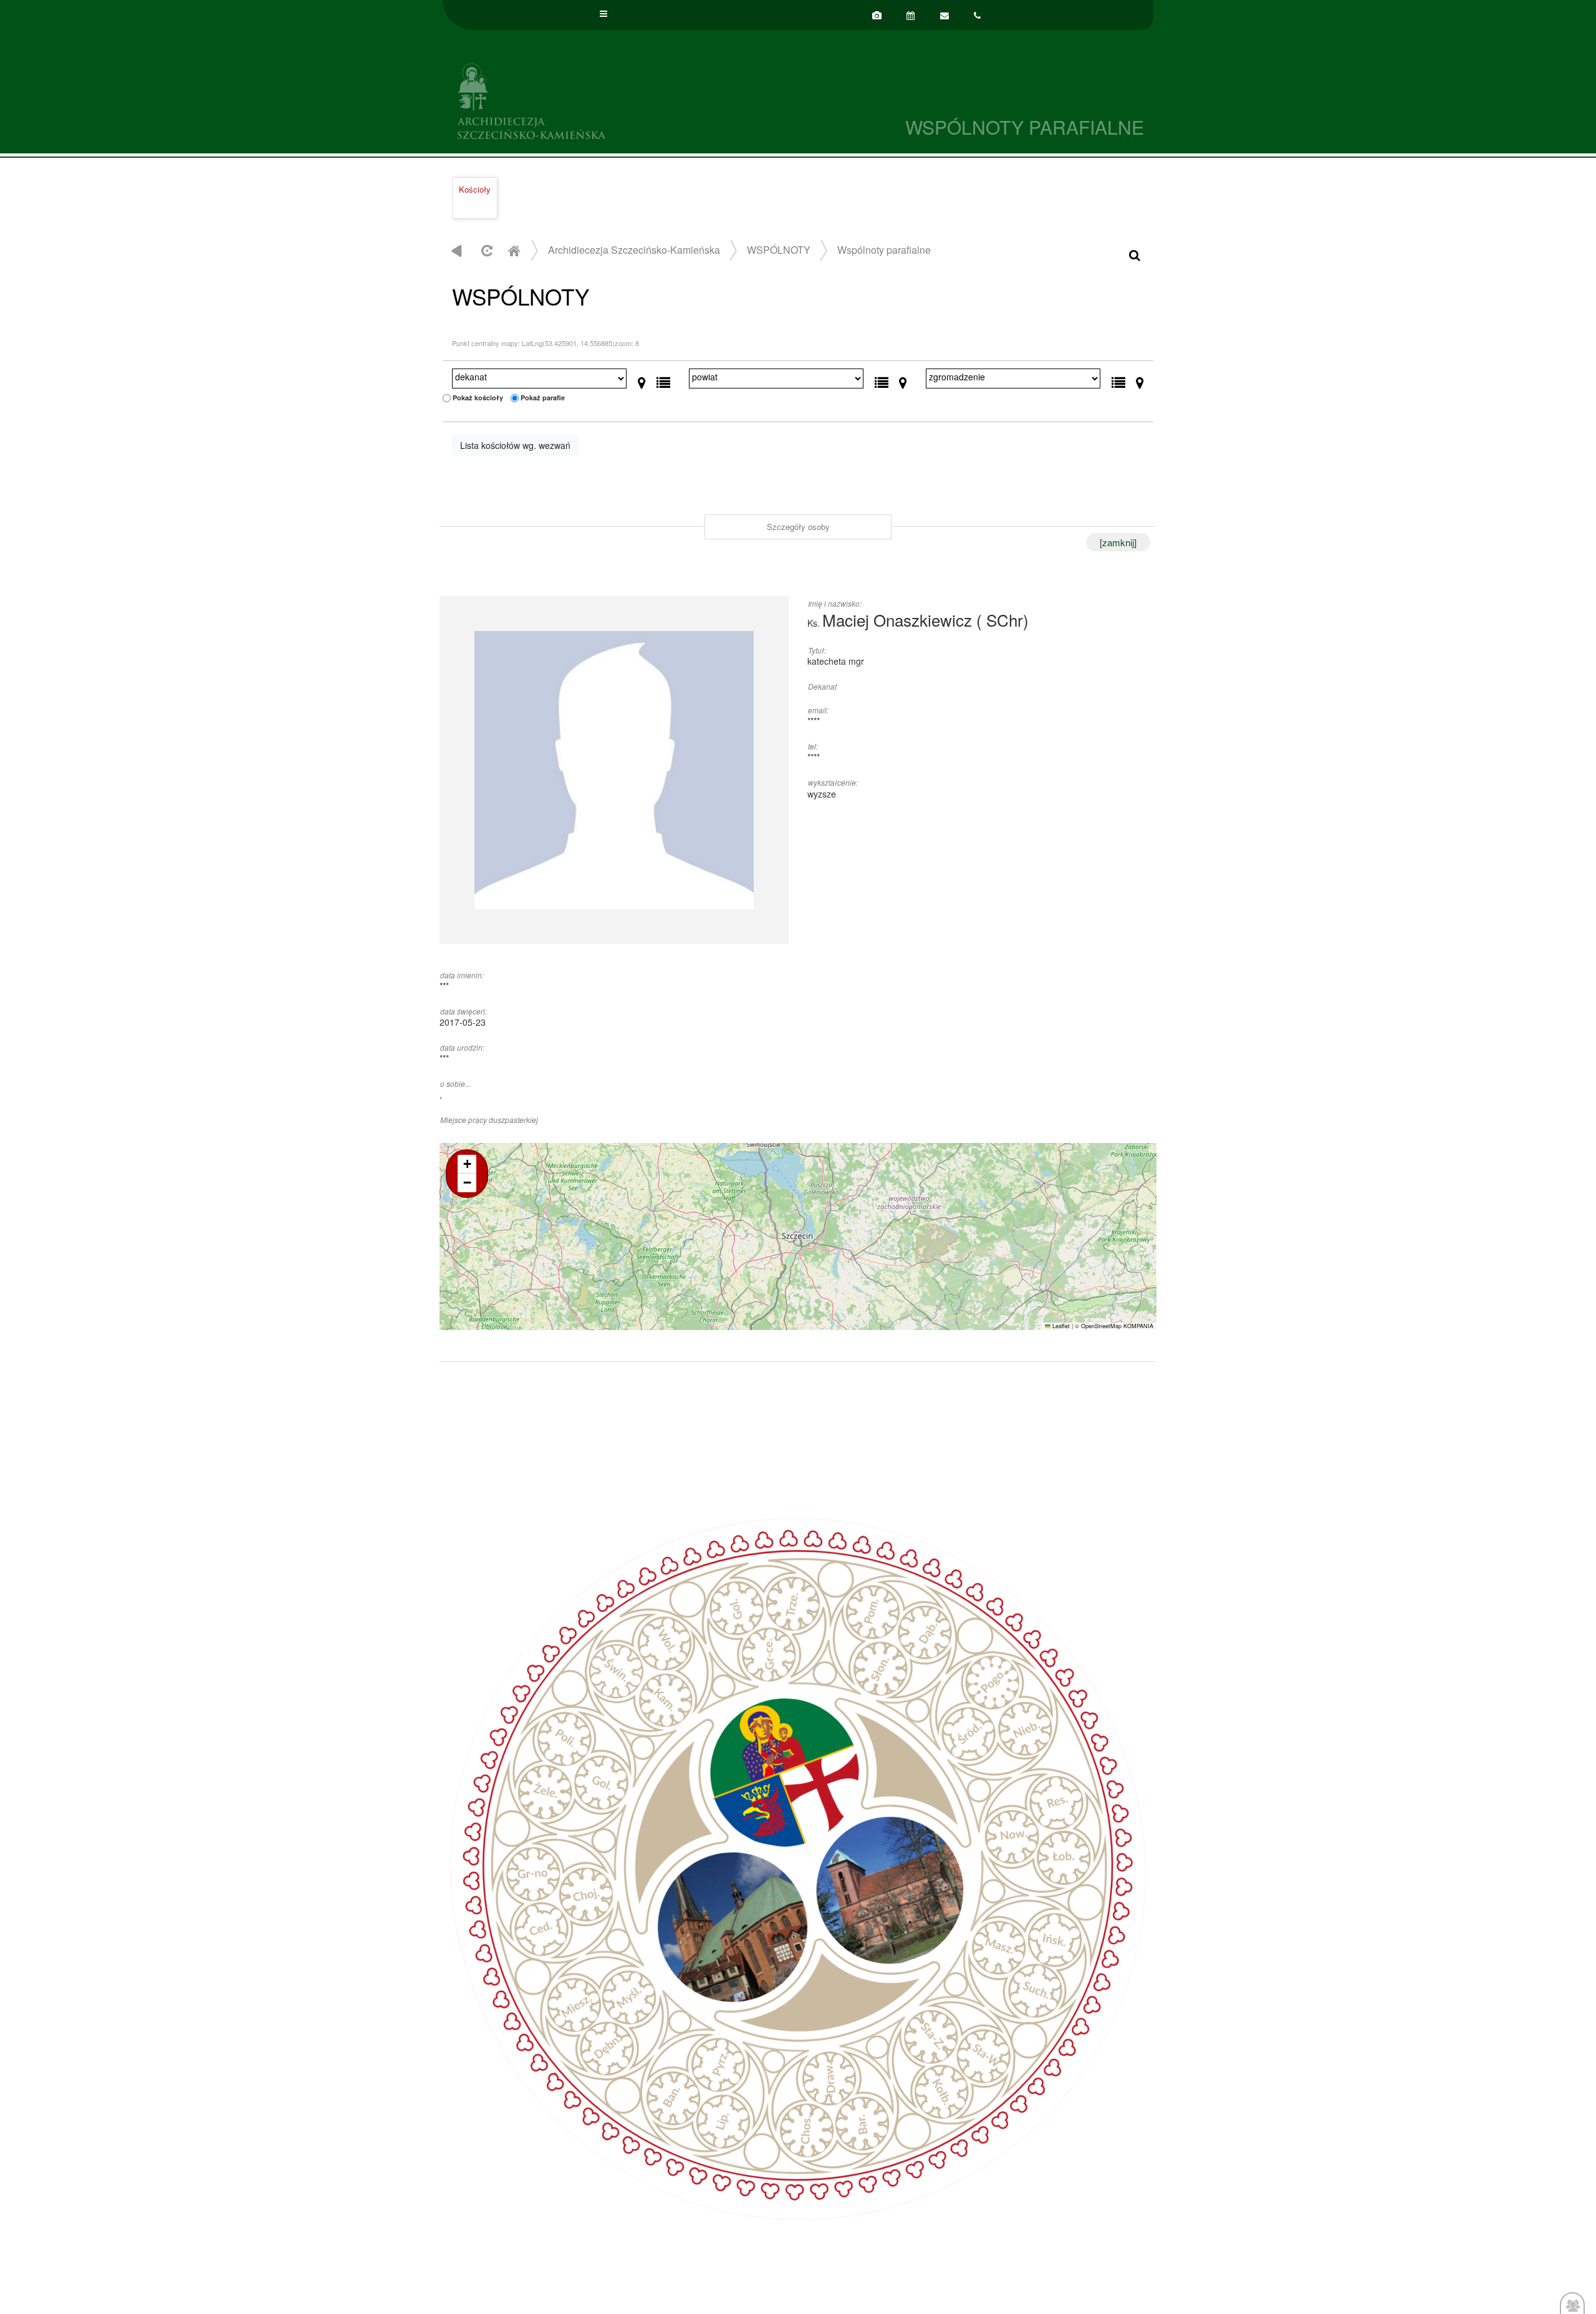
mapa (796, 1236)
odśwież (485, 250)
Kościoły (475, 189)
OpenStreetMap (1101, 1326)
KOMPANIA (1138, 1326)
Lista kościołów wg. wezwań (515, 445)
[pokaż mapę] (642, 380)
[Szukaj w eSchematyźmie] (1135, 254)
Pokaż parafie (543, 398)
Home (514, 250)
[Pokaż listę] (663, 380)
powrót (457, 250)
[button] (467, 1164)
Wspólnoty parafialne (884, 250)
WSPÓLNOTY (779, 250)
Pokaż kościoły (478, 398)
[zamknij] (1118, 542)
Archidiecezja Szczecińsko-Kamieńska (620, 99)
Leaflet (1060, 1326)
